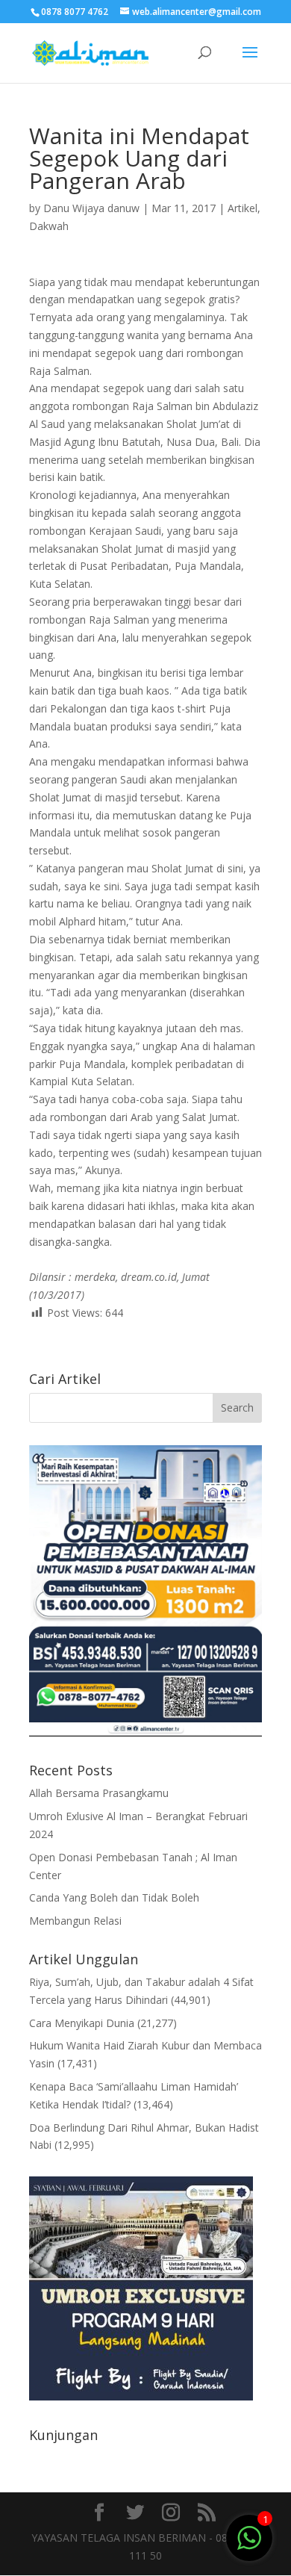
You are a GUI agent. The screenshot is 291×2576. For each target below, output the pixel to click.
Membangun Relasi (75, 1921)
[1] (249, 2537)
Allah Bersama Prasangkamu (99, 1793)
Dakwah (49, 226)
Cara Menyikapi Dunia (82, 2023)
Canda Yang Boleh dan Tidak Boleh (114, 1897)
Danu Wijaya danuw (91, 208)
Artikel (242, 208)
